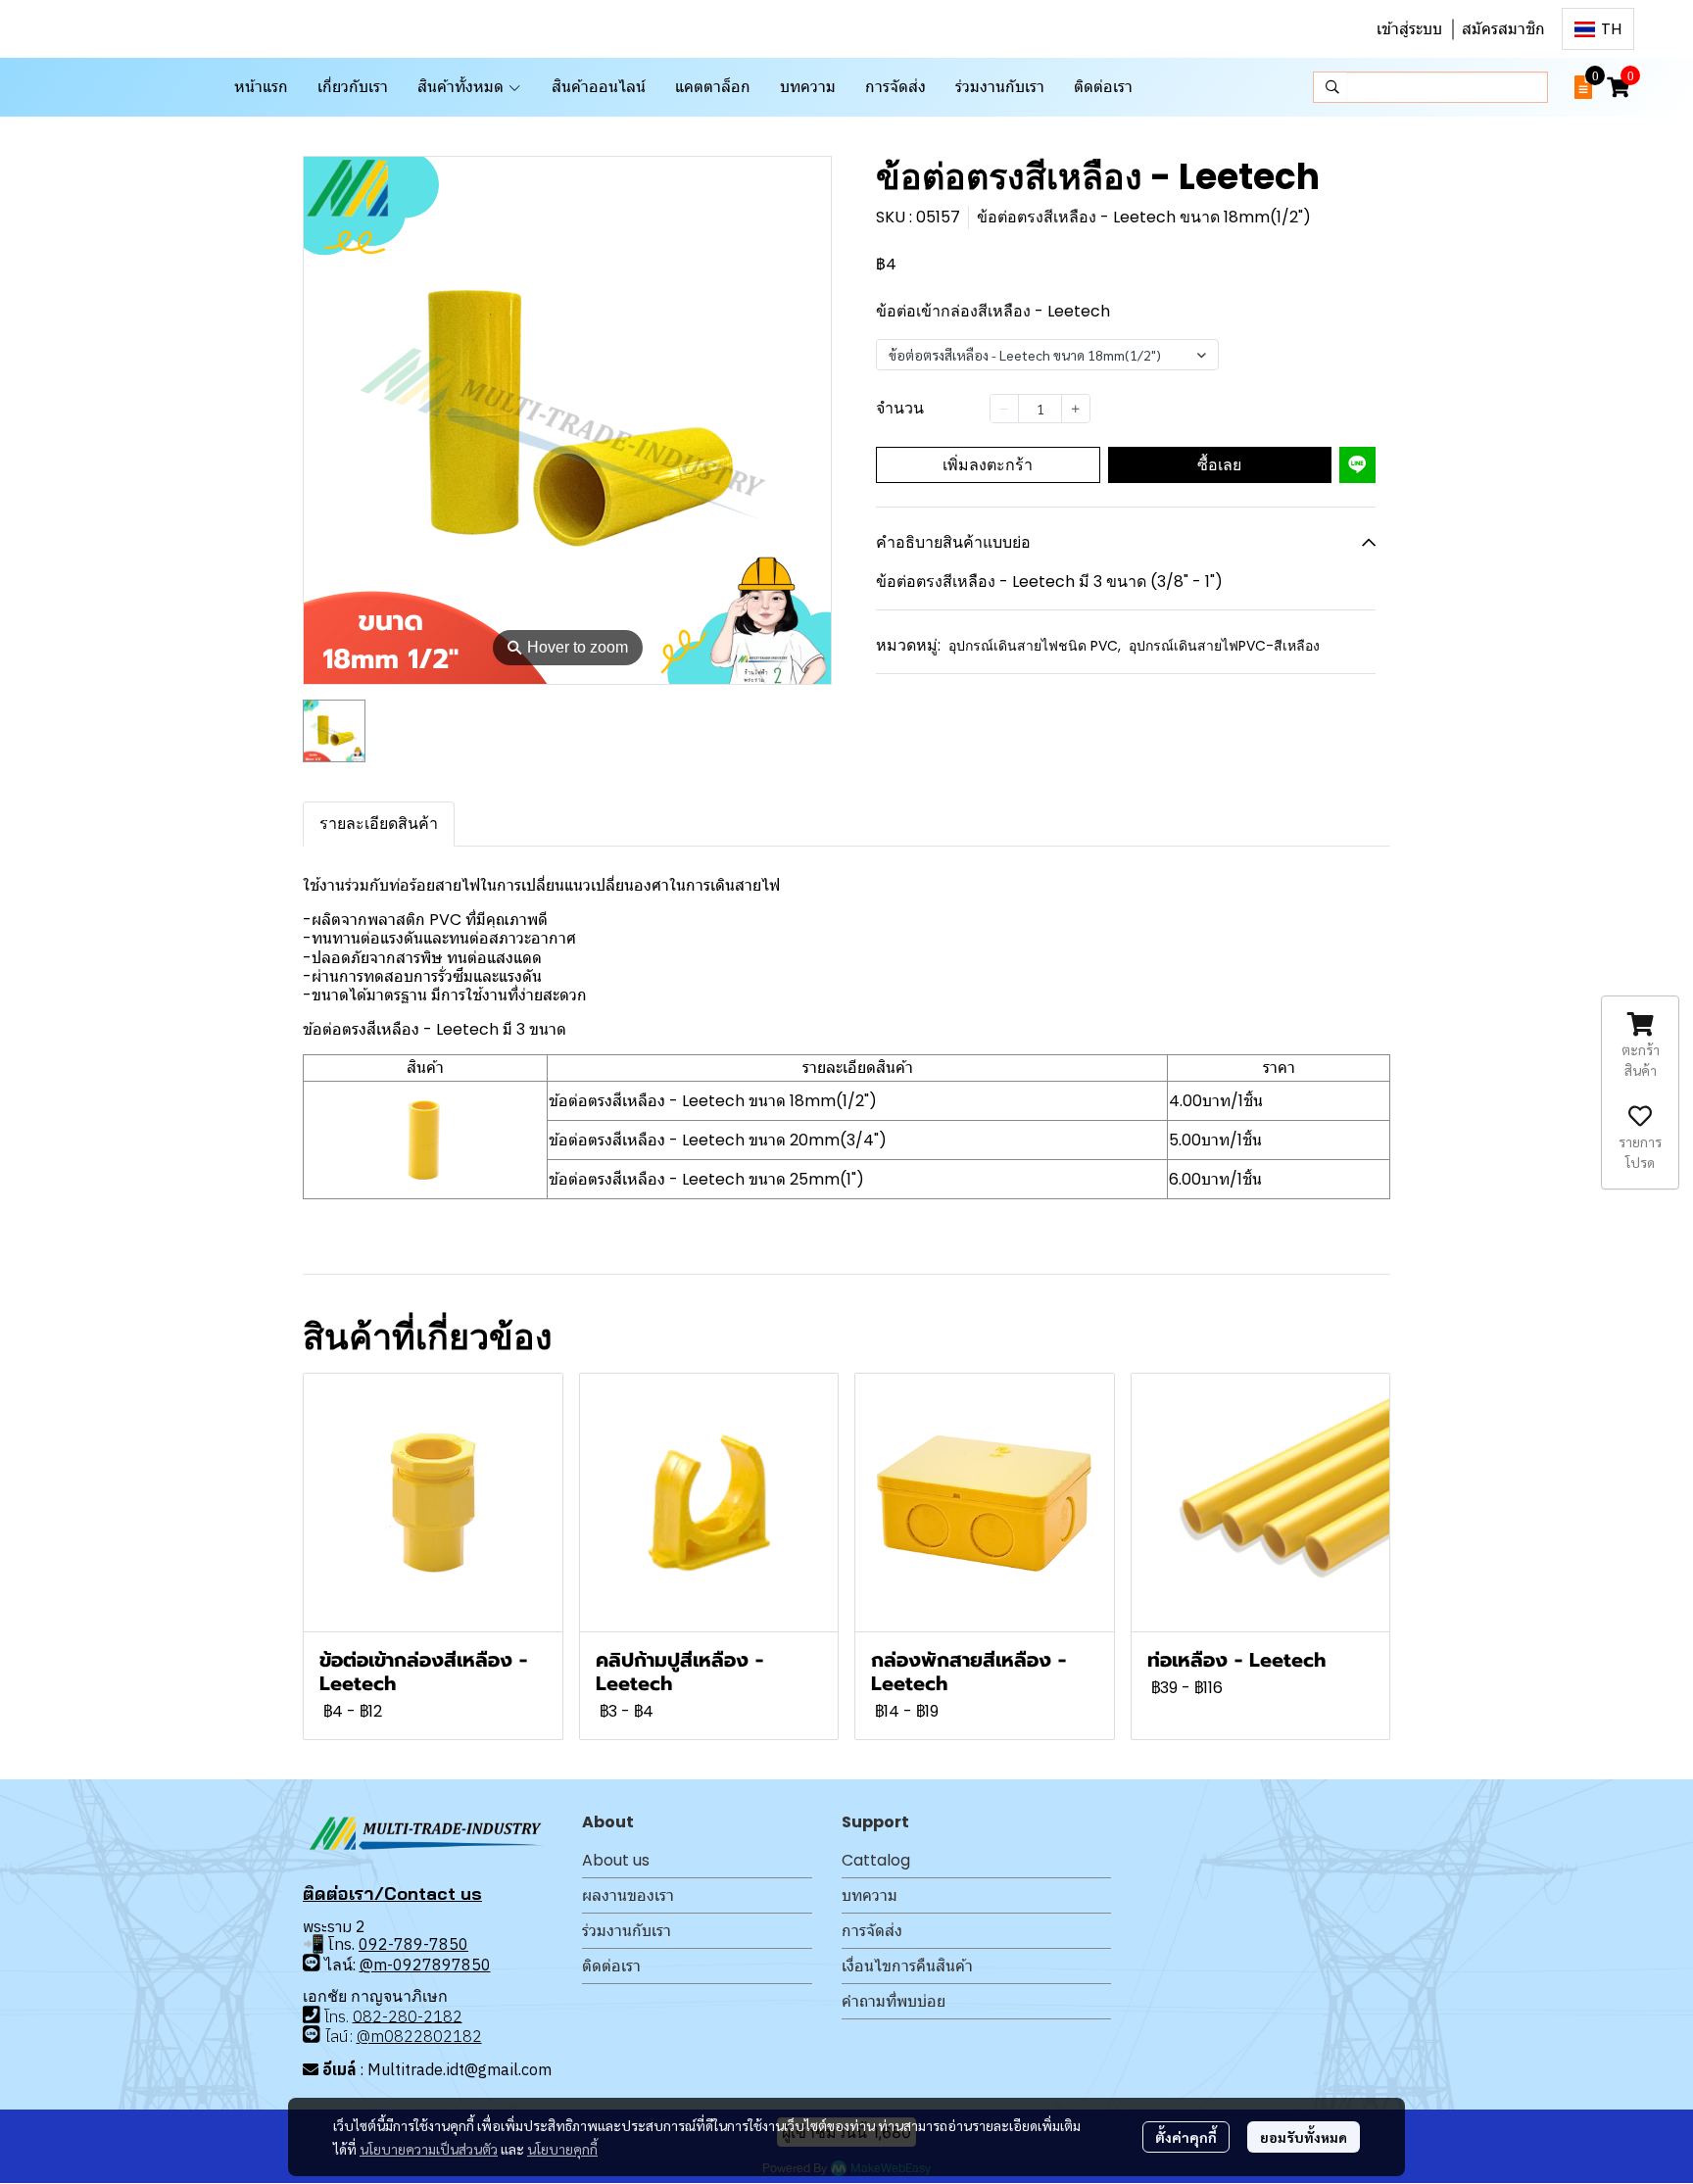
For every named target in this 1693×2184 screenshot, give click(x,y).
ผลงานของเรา (628, 1895)
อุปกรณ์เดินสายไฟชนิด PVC (1035, 646)
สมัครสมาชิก (1503, 29)
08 (363, 2015)
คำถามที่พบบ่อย (894, 2001)
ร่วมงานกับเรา (627, 1931)
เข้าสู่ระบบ (1409, 29)
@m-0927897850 (425, 1965)
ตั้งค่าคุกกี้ (1186, 2137)
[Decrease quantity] (1004, 409)
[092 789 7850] (312, 1963)
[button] (1598, 29)
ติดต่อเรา (611, 1966)
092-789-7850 (413, 1944)
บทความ (870, 1895)
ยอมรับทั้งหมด (1304, 2137)
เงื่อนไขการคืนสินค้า (907, 1966)
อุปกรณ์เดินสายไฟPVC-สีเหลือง (1224, 646)
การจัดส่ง (872, 1931)
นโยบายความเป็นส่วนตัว (429, 2149)
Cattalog (876, 1860)
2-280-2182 (417, 2015)
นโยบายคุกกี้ (562, 2149)
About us (616, 1860)
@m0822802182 (419, 2036)
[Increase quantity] (1076, 409)
